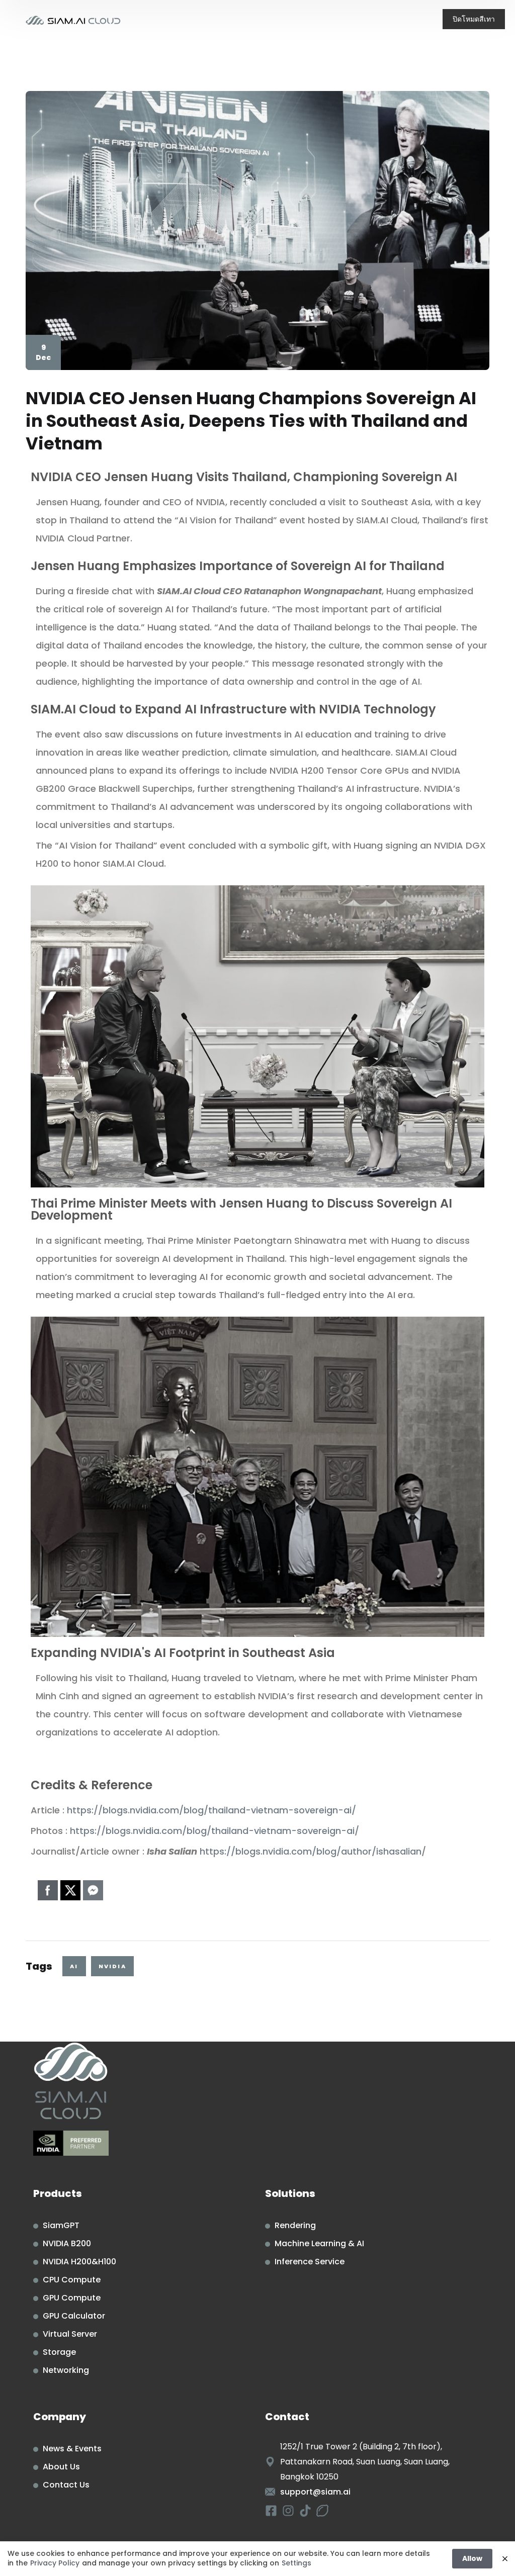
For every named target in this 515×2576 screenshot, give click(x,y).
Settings (296, 2563)
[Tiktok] (305, 2511)
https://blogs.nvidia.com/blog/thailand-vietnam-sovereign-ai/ (211, 1810)
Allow (472, 2558)
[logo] (73, 19)
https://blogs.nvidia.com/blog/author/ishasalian (311, 1851)
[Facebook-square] (271, 2511)
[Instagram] (288, 2511)
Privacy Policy (55, 2563)
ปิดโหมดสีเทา (474, 19)
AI (74, 1966)
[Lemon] (322, 2511)
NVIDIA (112, 1966)
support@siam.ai (315, 2492)
